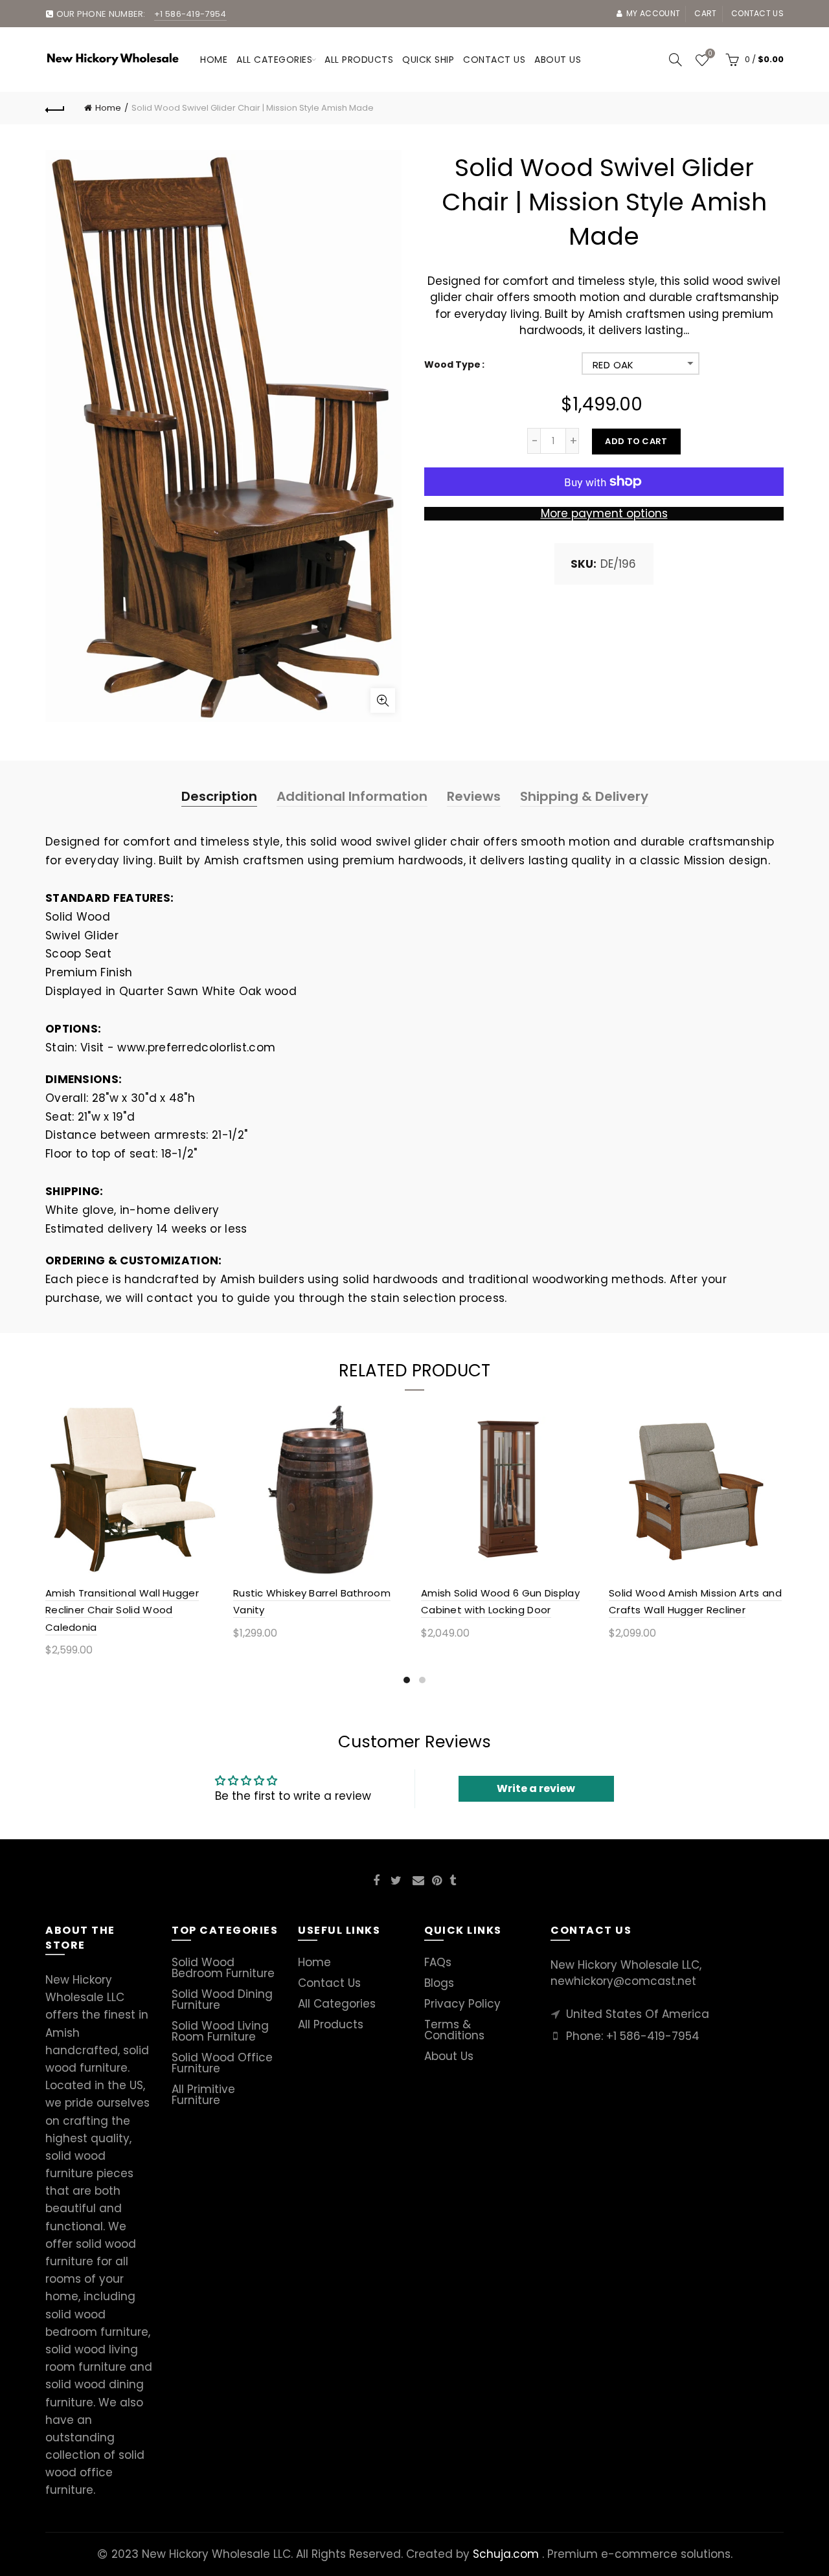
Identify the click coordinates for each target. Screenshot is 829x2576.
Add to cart (636, 441)
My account (653, 13)
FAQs (438, 1962)
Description (219, 796)
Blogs (439, 1983)
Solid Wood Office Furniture (222, 2063)
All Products (331, 2024)
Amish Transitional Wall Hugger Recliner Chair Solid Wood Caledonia (122, 1610)
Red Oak (613, 365)
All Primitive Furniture (203, 2095)
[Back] (55, 108)
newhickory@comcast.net (623, 1981)
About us (558, 60)
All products (359, 60)
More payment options (604, 513)
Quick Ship (428, 60)
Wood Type (452, 365)
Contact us (757, 13)
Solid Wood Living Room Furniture (220, 2031)
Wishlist (710, 54)
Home (214, 60)
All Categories (274, 60)
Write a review (536, 1788)
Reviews (474, 796)
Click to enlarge (383, 700)
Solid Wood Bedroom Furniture (223, 1968)
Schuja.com (506, 2554)
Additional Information (352, 796)
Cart (705, 13)
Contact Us (329, 1983)
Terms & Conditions (454, 2030)
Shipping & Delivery (584, 796)
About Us (449, 2056)
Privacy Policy (462, 2004)
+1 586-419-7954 (653, 2036)
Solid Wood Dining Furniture (222, 1999)
